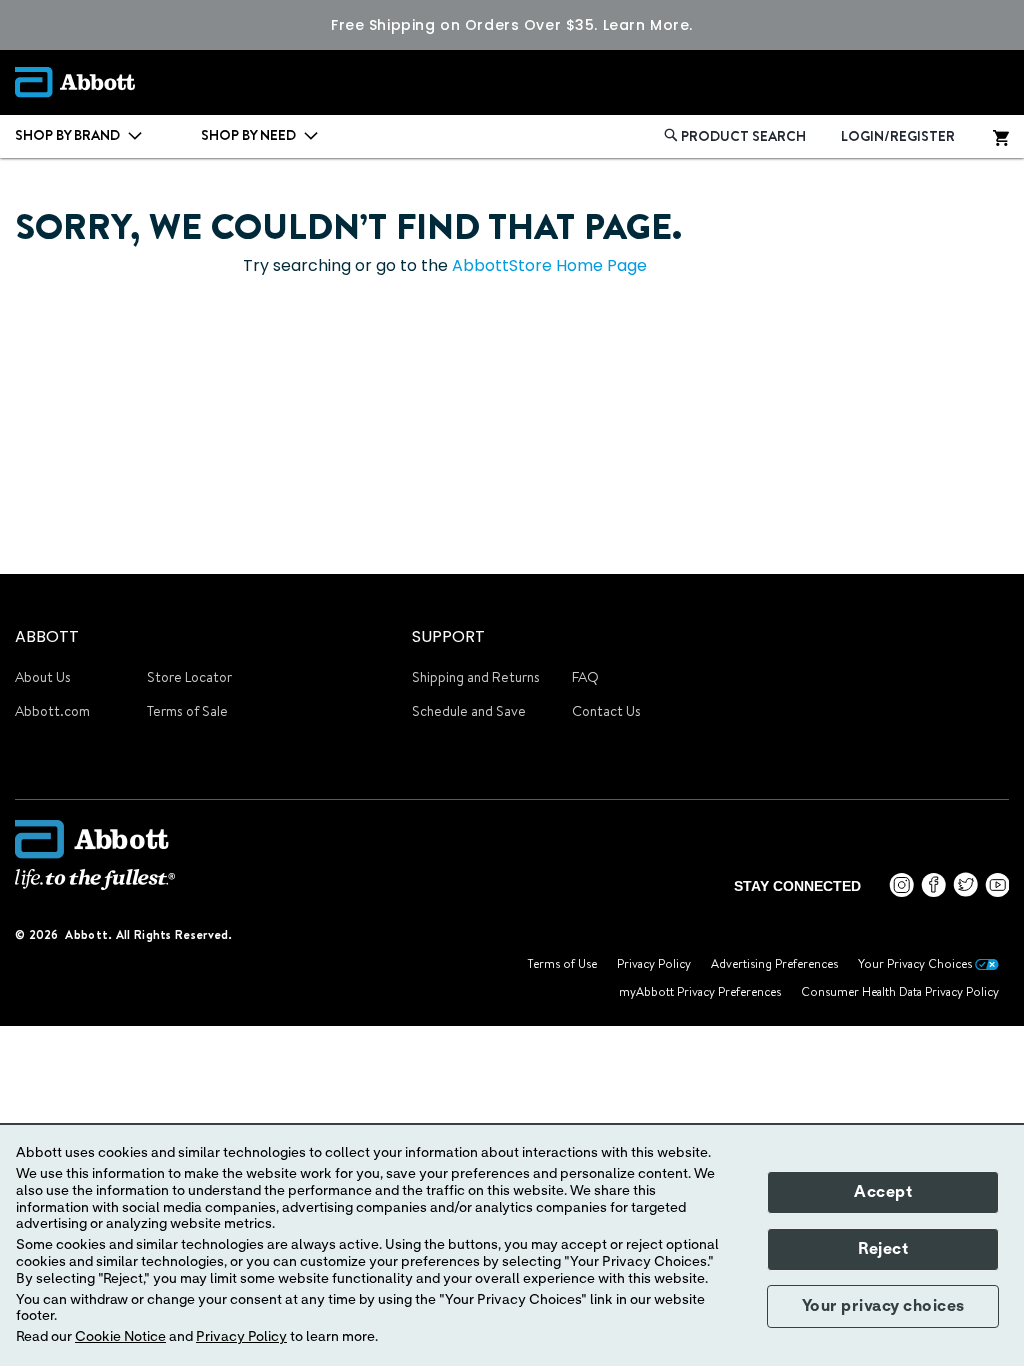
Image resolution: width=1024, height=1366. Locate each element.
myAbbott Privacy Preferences (700, 991)
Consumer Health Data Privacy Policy (900, 991)
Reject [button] (883, 1249)
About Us (43, 677)
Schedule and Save (469, 711)
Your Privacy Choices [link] (916, 963)
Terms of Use (562, 963)
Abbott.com (52, 711)
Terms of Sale (187, 711)
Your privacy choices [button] (883, 1306)
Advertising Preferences (774, 963)
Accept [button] (883, 1192)
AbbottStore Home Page (549, 265)
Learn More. (648, 25)
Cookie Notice (120, 1337)
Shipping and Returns (476, 677)
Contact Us (606, 711)
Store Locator (189, 677)
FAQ (585, 677)
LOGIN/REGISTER (898, 136)
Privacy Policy (654, 963)
